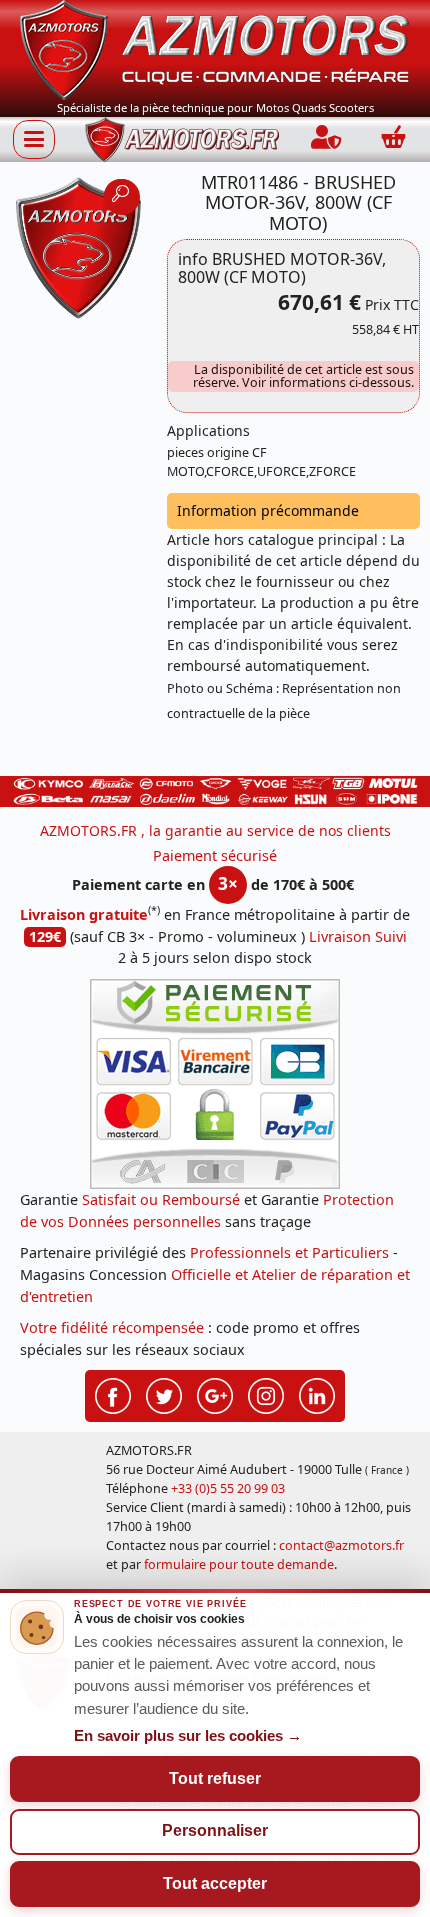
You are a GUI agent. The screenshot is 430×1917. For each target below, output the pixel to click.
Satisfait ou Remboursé (161, 1199)
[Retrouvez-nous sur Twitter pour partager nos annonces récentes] (164, 1394)
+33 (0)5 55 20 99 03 (228, 1488)
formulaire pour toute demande (239, 1564)
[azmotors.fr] (182, 139)
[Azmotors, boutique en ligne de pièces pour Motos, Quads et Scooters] (215, 48)
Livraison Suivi (358, 936)
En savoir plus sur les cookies (188, 1736)
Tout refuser (215, 1778)
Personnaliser (215, 1830)
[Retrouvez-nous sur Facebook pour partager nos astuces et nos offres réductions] (113, 1394)
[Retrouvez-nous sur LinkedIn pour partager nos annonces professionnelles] (317, 1394)
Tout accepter (215, 1883)
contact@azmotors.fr (341, 1545)
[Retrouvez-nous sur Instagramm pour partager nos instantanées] (266, 1394)
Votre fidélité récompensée (112, 1327)
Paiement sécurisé (215, 855)
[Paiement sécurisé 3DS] (215, 1084)
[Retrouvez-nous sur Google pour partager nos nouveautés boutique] (215, 1394)
